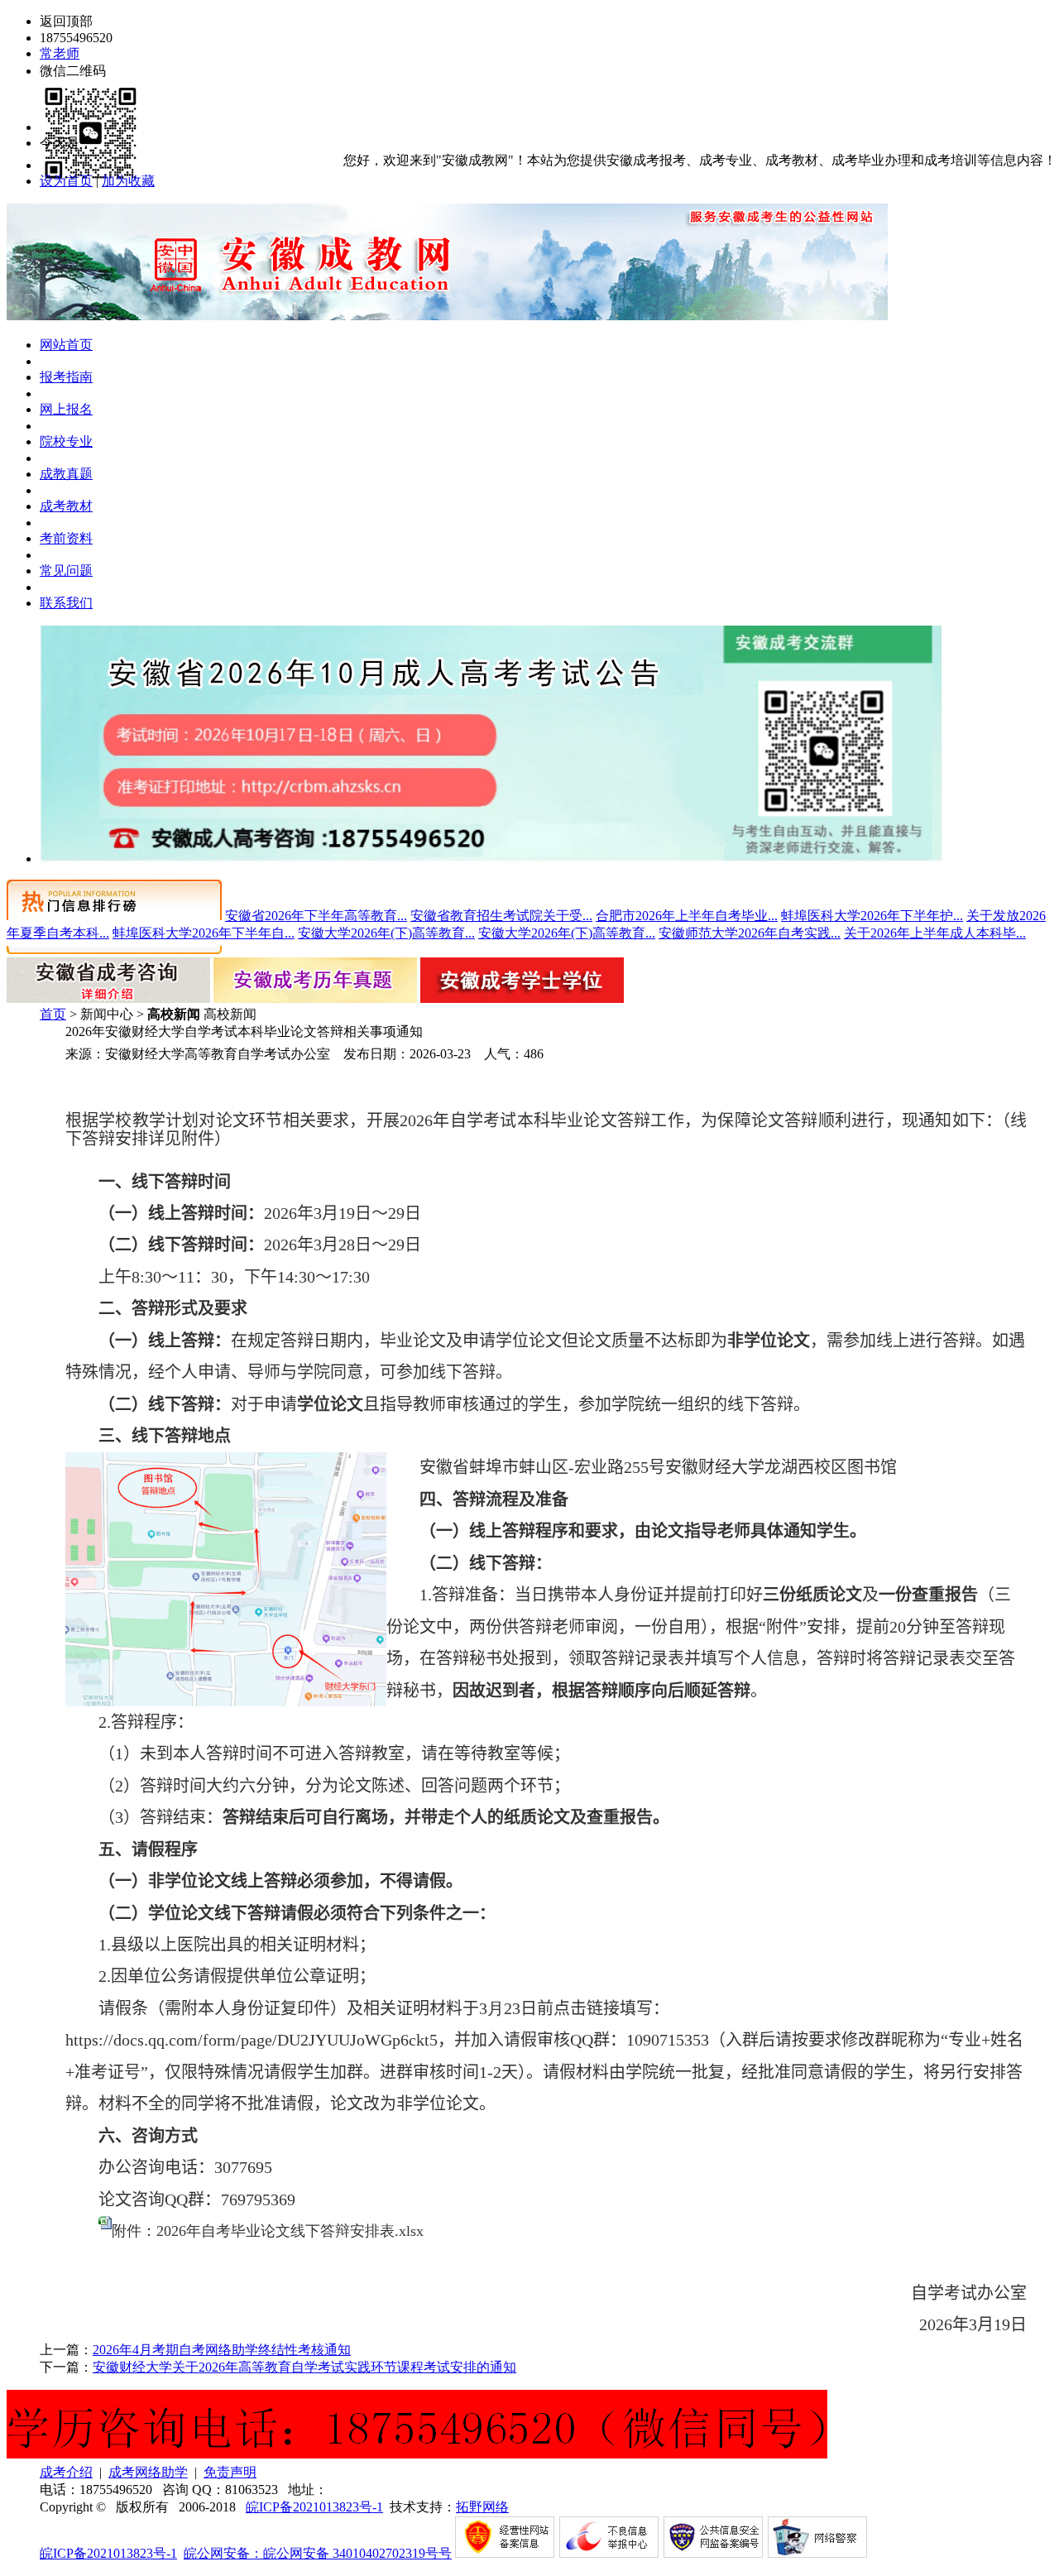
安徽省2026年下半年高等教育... (316, 916)
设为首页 (66, 181)
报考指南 (66, 377)
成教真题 (66, 474)
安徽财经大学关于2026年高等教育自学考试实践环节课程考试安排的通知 (304, 2367)
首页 (53, 1014)
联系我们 (66, 603)
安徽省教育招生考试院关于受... (501, 916)
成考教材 (66, 506)
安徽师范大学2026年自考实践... (750, 933)
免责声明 (230, 2472)
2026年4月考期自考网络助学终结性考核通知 (222, 2350)
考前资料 (66, 538)
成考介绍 (66, 2472)
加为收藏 (128, 181)
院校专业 (66, 441)
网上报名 (66, 409)
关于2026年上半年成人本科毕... (935, 933)
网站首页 (66, 345)
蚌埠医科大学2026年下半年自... (204, 933)
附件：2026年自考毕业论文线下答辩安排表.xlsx (268, 2231)
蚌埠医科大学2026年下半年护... (872, 916)
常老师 (60, 53)
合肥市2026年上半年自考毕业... (687, 916)
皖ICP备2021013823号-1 (314, 2507)
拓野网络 (482, 2507)
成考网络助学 (148, 2472)
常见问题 (66, 571)
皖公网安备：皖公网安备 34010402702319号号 (318, 2553)
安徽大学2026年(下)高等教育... (386, 933)
